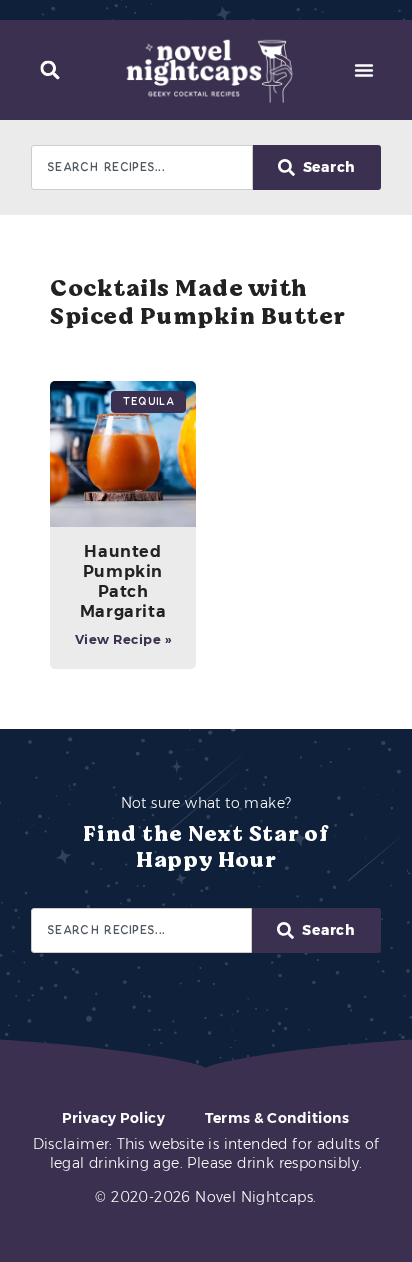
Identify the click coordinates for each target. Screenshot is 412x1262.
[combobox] (142, 167)
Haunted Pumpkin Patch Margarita (123, 581)
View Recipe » (123, 639)
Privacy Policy (113, 1118)
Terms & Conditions (277, 1118)
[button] (50, 70)
